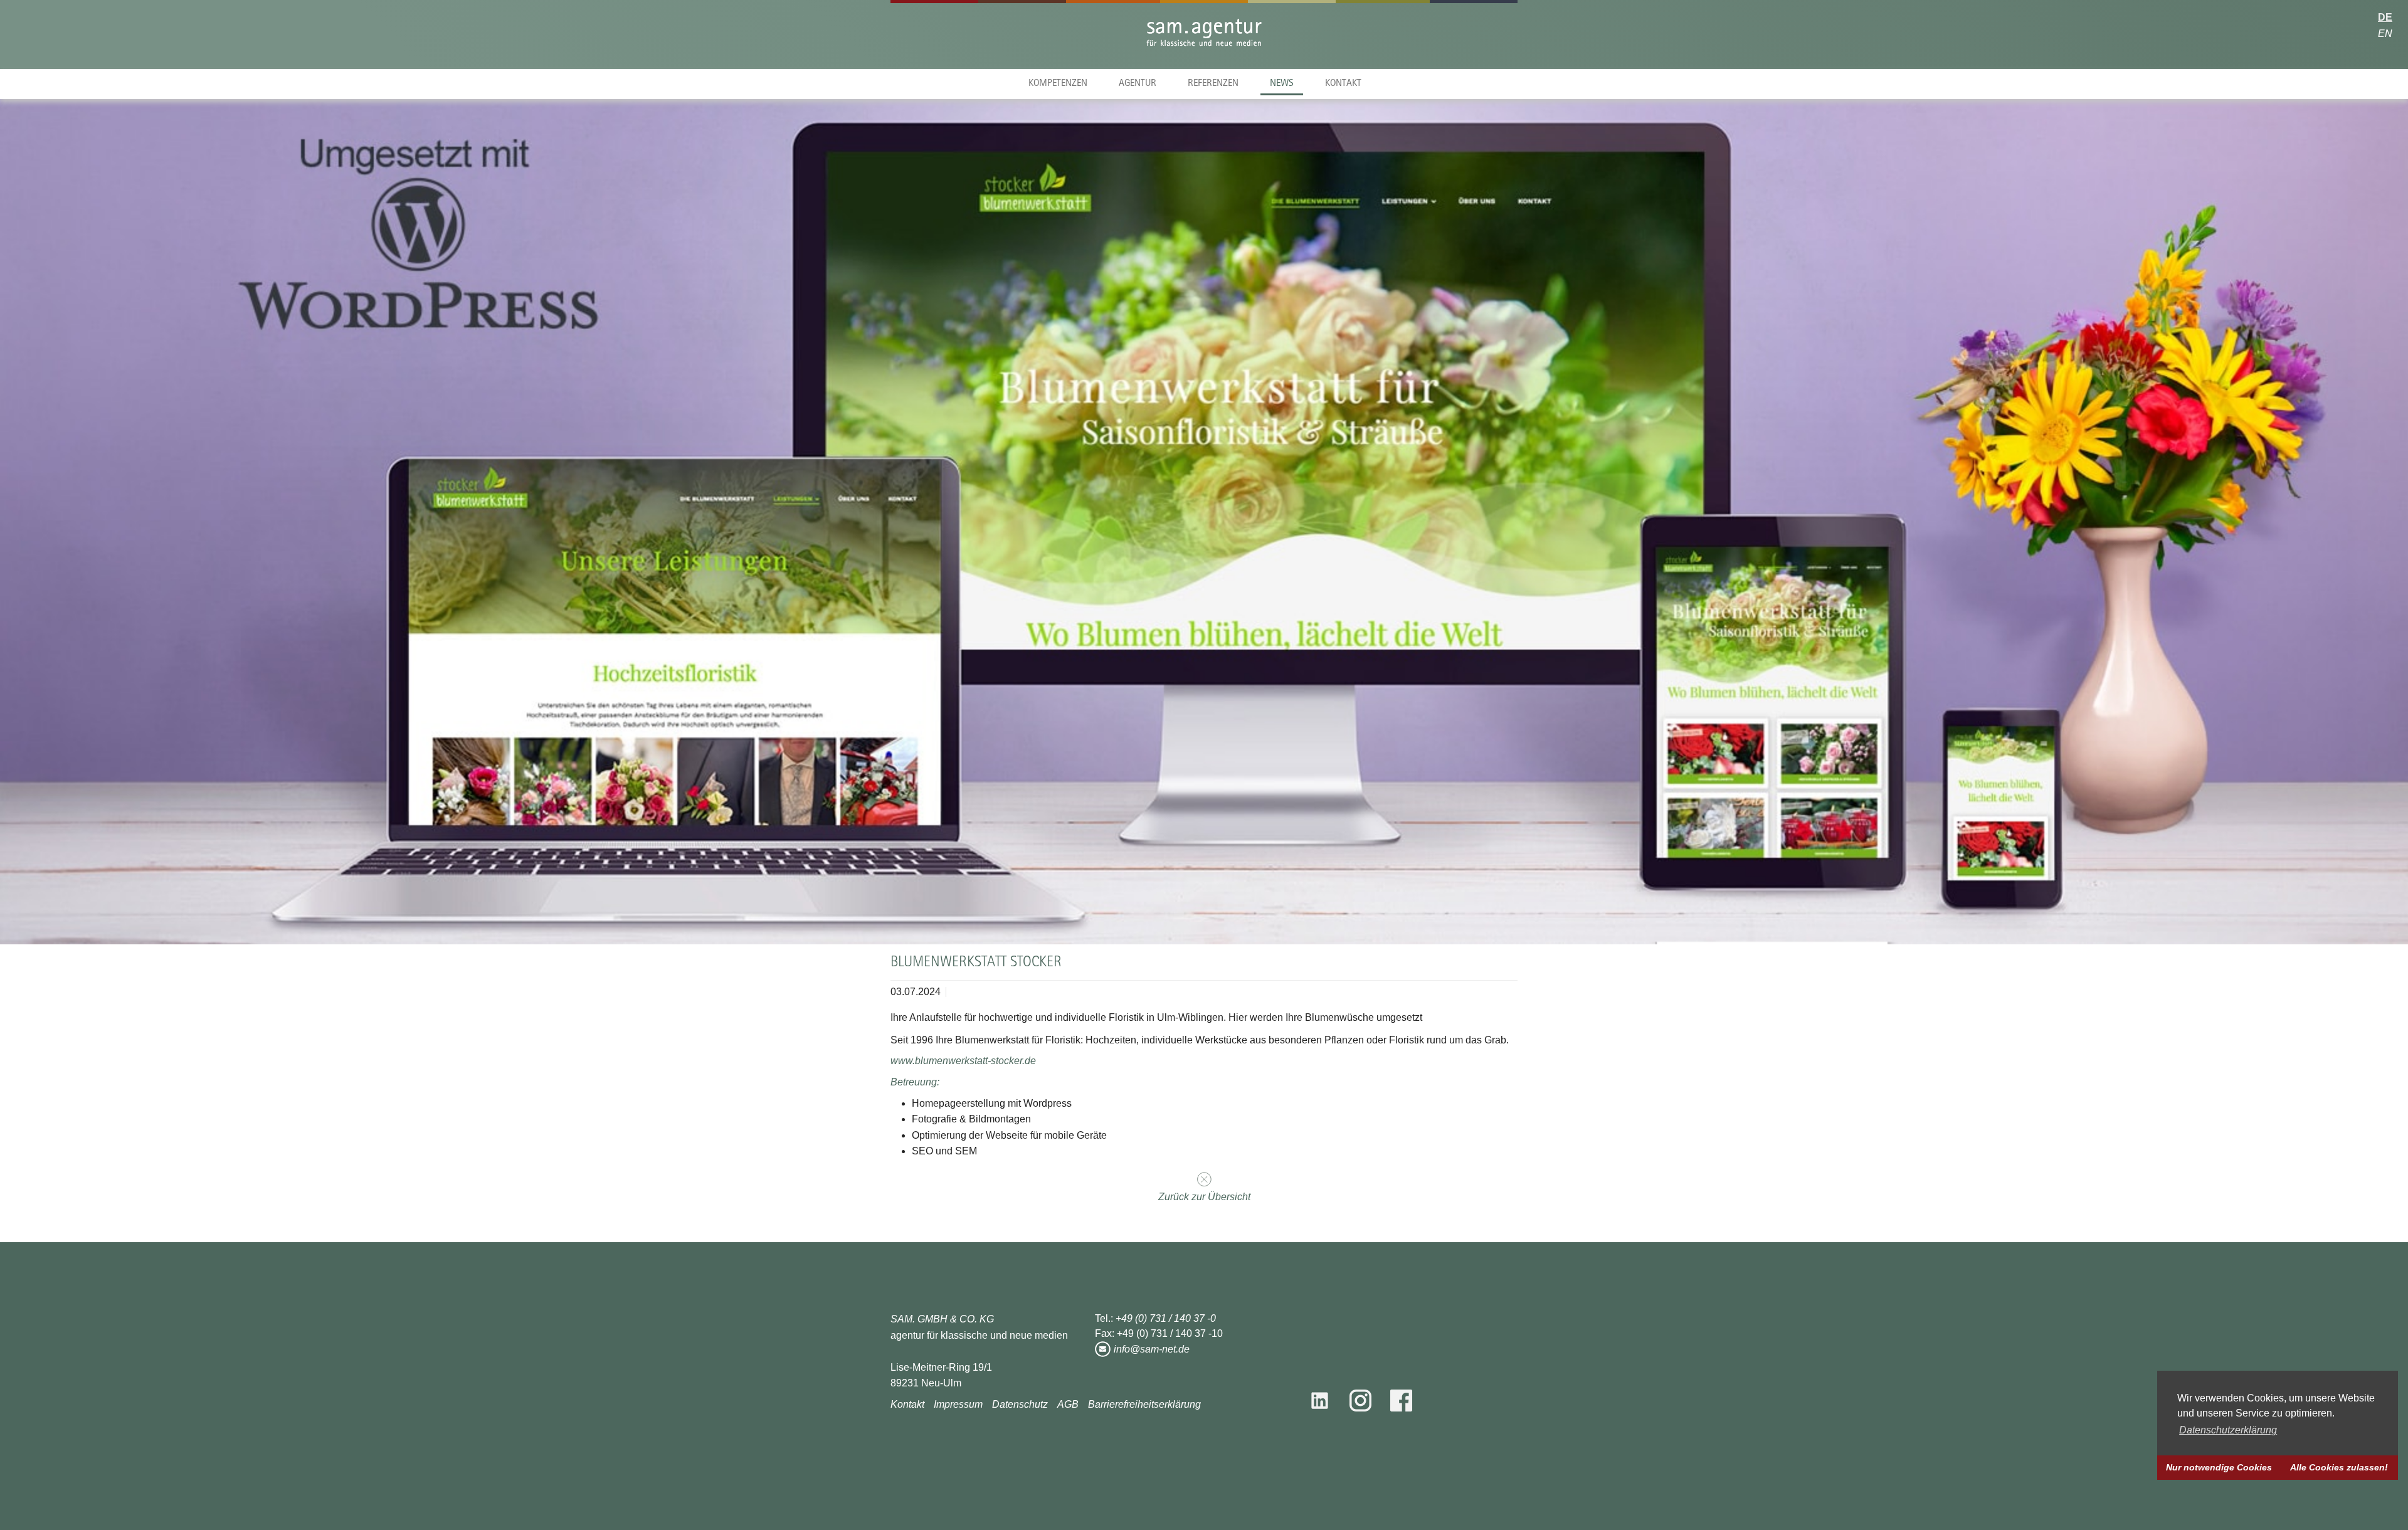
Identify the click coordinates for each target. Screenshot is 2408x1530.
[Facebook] (1401, 1401)
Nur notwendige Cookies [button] (2219, 1467)
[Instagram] (1360, 1401)
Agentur (1138, 84)
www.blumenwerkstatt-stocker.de (963, 1061)
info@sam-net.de (1152, 1349)
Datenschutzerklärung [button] (2228, 1430)
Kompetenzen (1058, 84)
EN (2385, 34)
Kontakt (1343, 84)
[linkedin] (1324, 1401)
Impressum (958, 1404)
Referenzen (1213, 84)
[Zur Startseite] (1204, 36)
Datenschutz (1020, 1404)
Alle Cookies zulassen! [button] (2339, 1467)
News (1282, 84)
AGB (1068, 1404)
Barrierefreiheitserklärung (1144, 1404)
